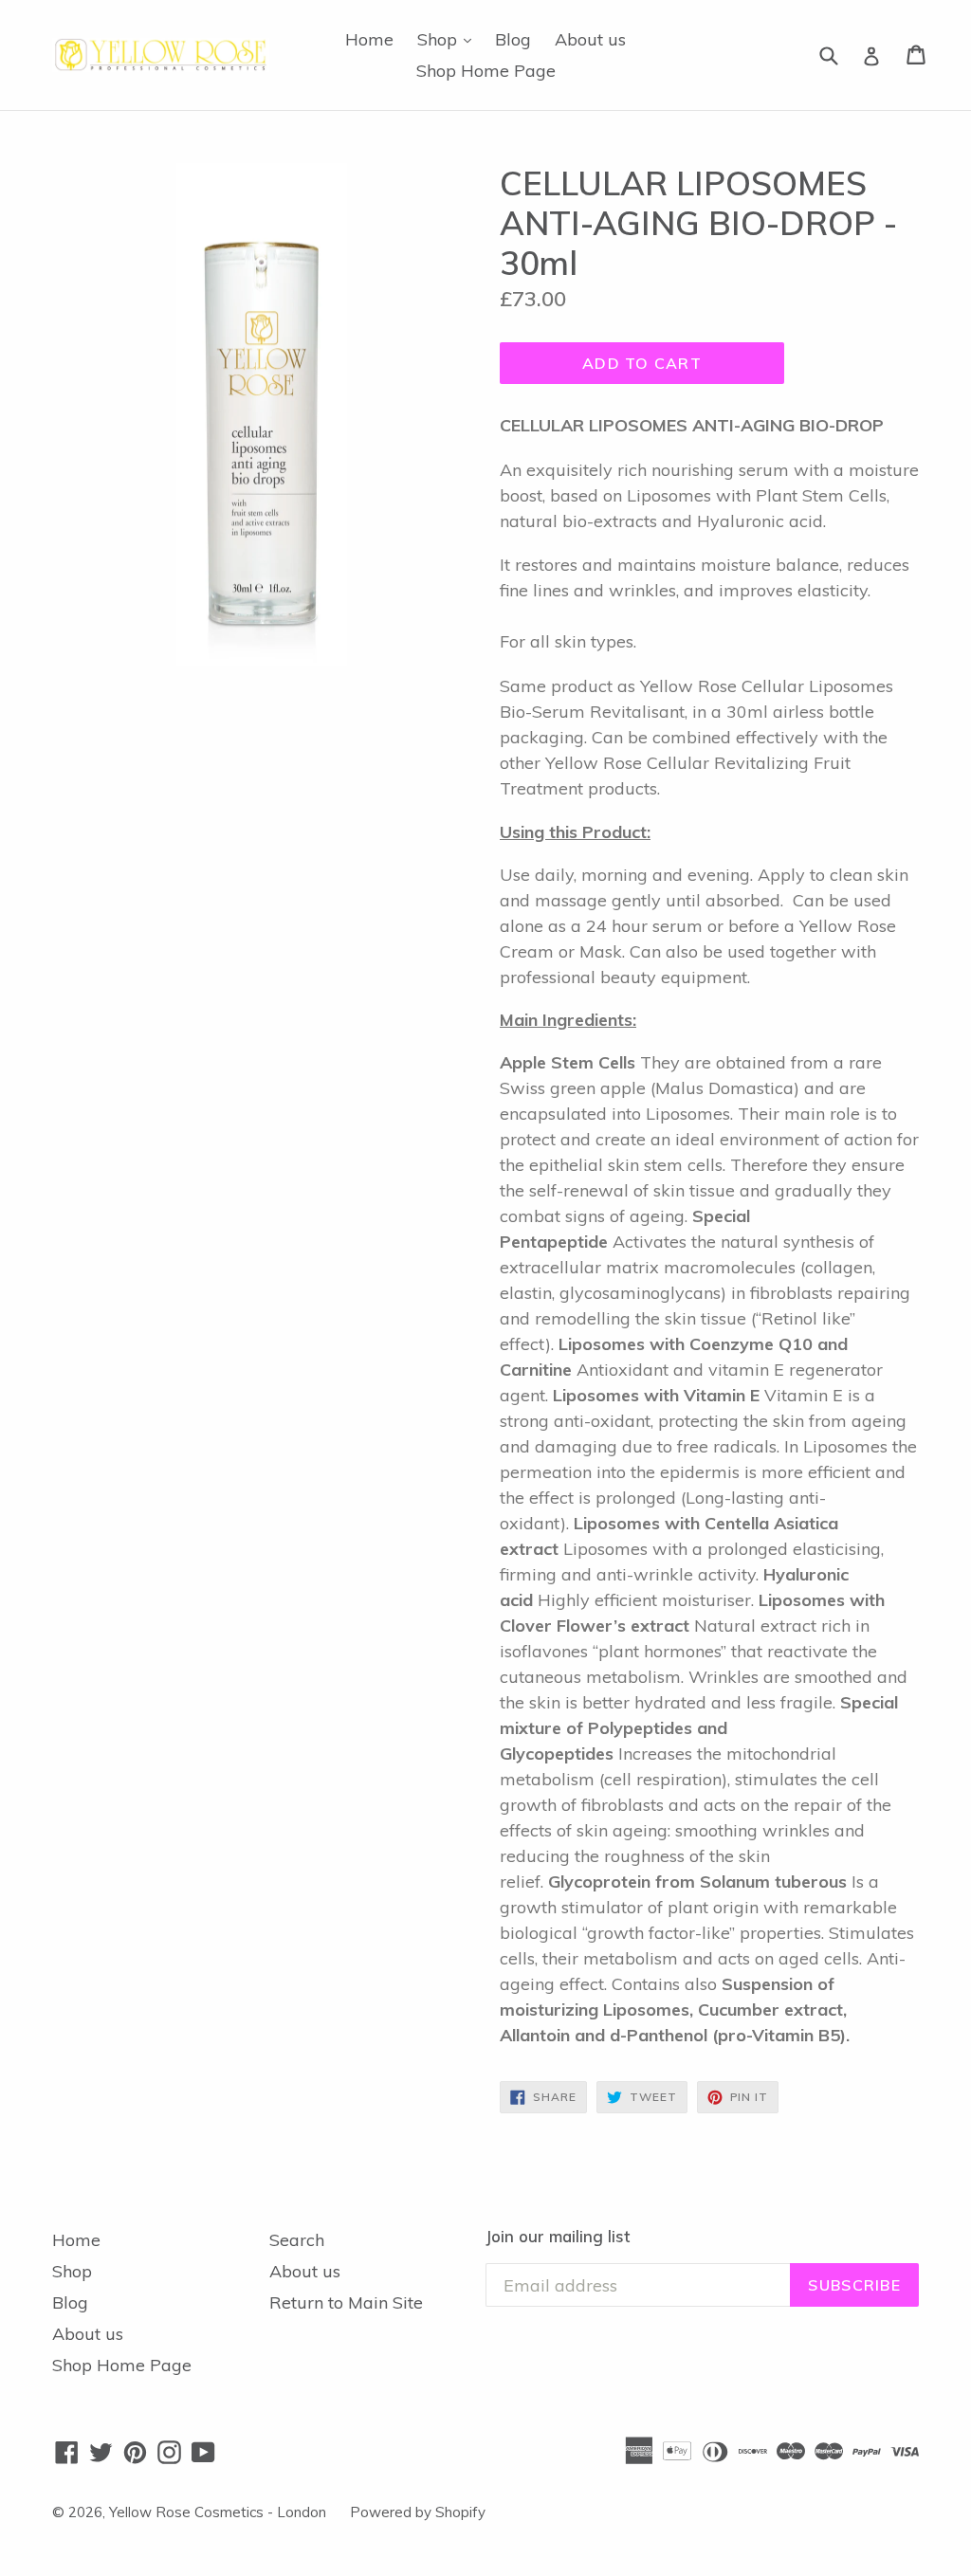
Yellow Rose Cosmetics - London (218, 2512)
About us (590, 39)
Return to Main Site (346, 2302)
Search (297, 2240)
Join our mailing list (558, 2237)
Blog (513, 39)
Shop (449, 39)
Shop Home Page (486, 71)
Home (369, 39)
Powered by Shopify (418, 2512)
